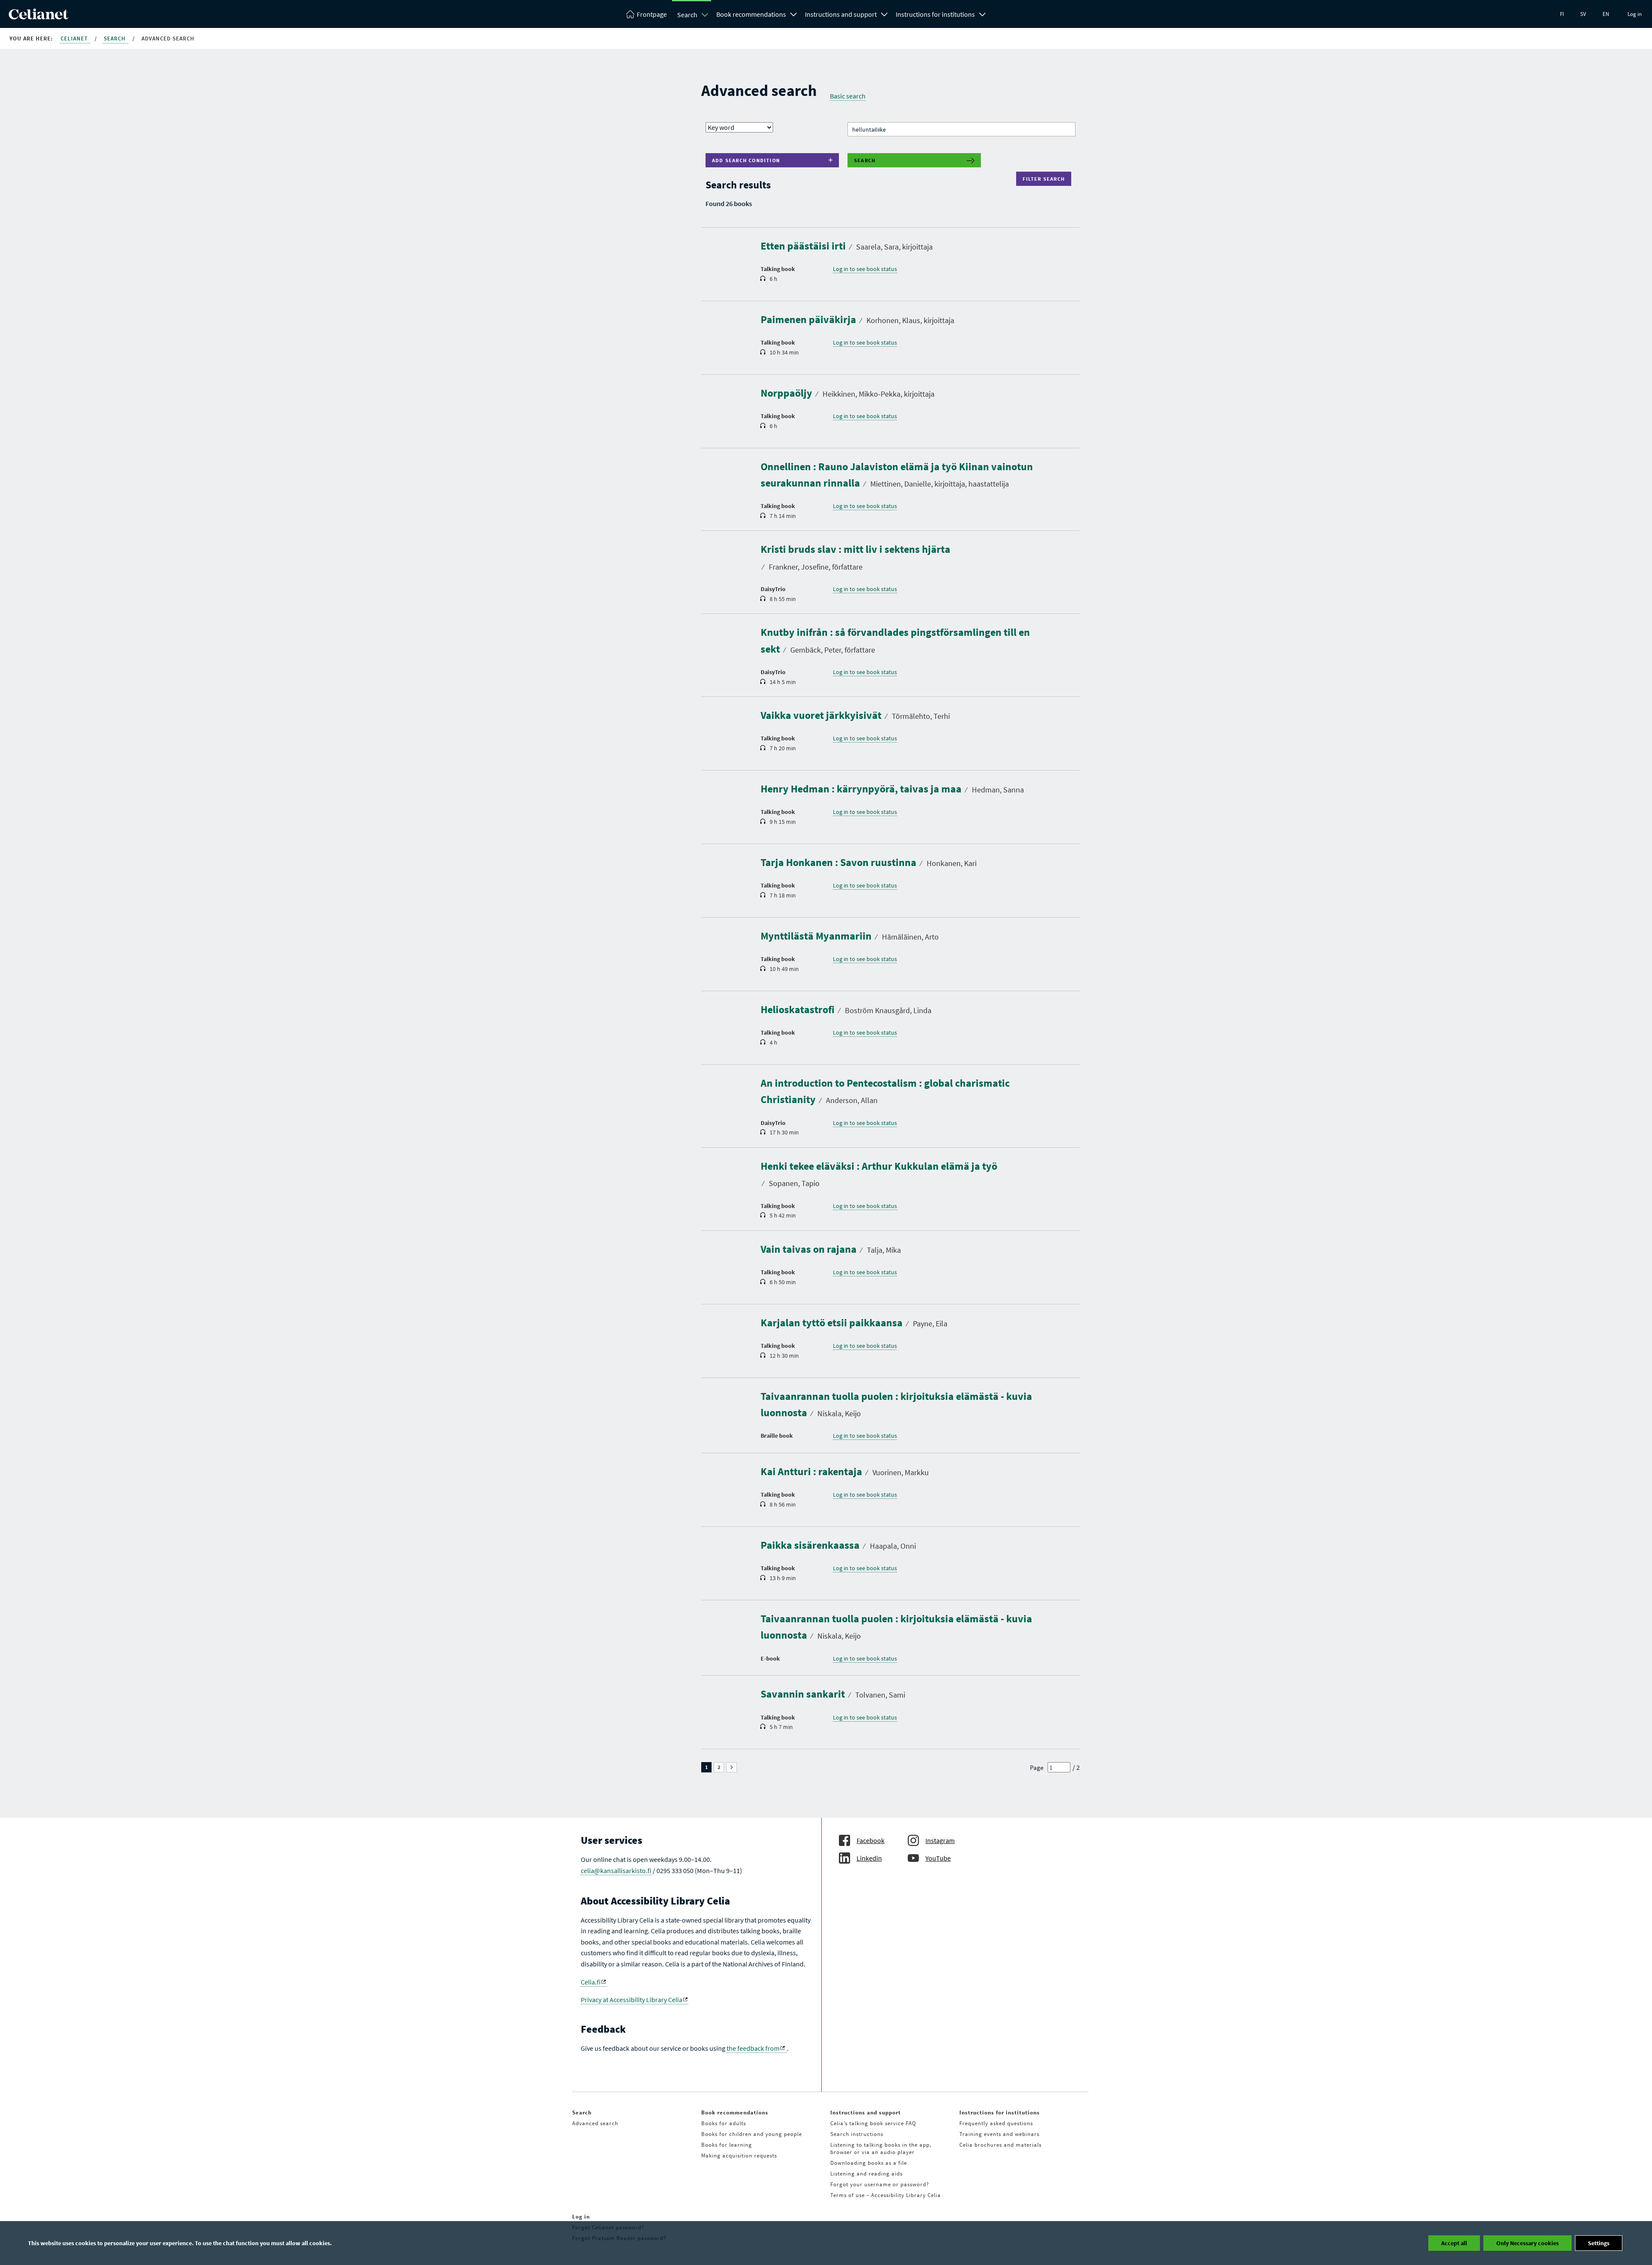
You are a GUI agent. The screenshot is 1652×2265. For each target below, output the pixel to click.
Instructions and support (841, 14)
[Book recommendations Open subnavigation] (794, 13)
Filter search (1046, 179)
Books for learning (727, 2145)
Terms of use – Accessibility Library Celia (886, 2195)
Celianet (75, 39)
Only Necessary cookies (1527, 2243)
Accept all (1454, 2243)
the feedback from (753, 2048)
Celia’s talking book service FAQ (873, 2123)
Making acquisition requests (739, 2156)
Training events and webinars (999, 2134)
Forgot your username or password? (880, 2184)
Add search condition (746, 160)
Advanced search (595, 2123)
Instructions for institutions (935, 14)
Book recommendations (751, 14)
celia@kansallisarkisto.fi (616, 1871)
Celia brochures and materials (1000, 2145)
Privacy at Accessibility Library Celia (632, 2000)
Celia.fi (591, 1982)
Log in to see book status (865, 269)
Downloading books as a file (869, 2163)
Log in (1635, 14)
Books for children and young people (752, 2134)
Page (1037, 1767)
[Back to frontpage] (39, 17)
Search (687, 15)
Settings (1599, 2243)
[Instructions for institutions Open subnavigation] (983, 13)
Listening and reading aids (866, 2174)
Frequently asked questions (996, 2123)
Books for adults (724, 2123)
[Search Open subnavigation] (705, 15)
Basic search (848, 96)
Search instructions (857, 2134)
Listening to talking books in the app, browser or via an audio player (881, 2148)
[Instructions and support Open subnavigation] (885, 13)
